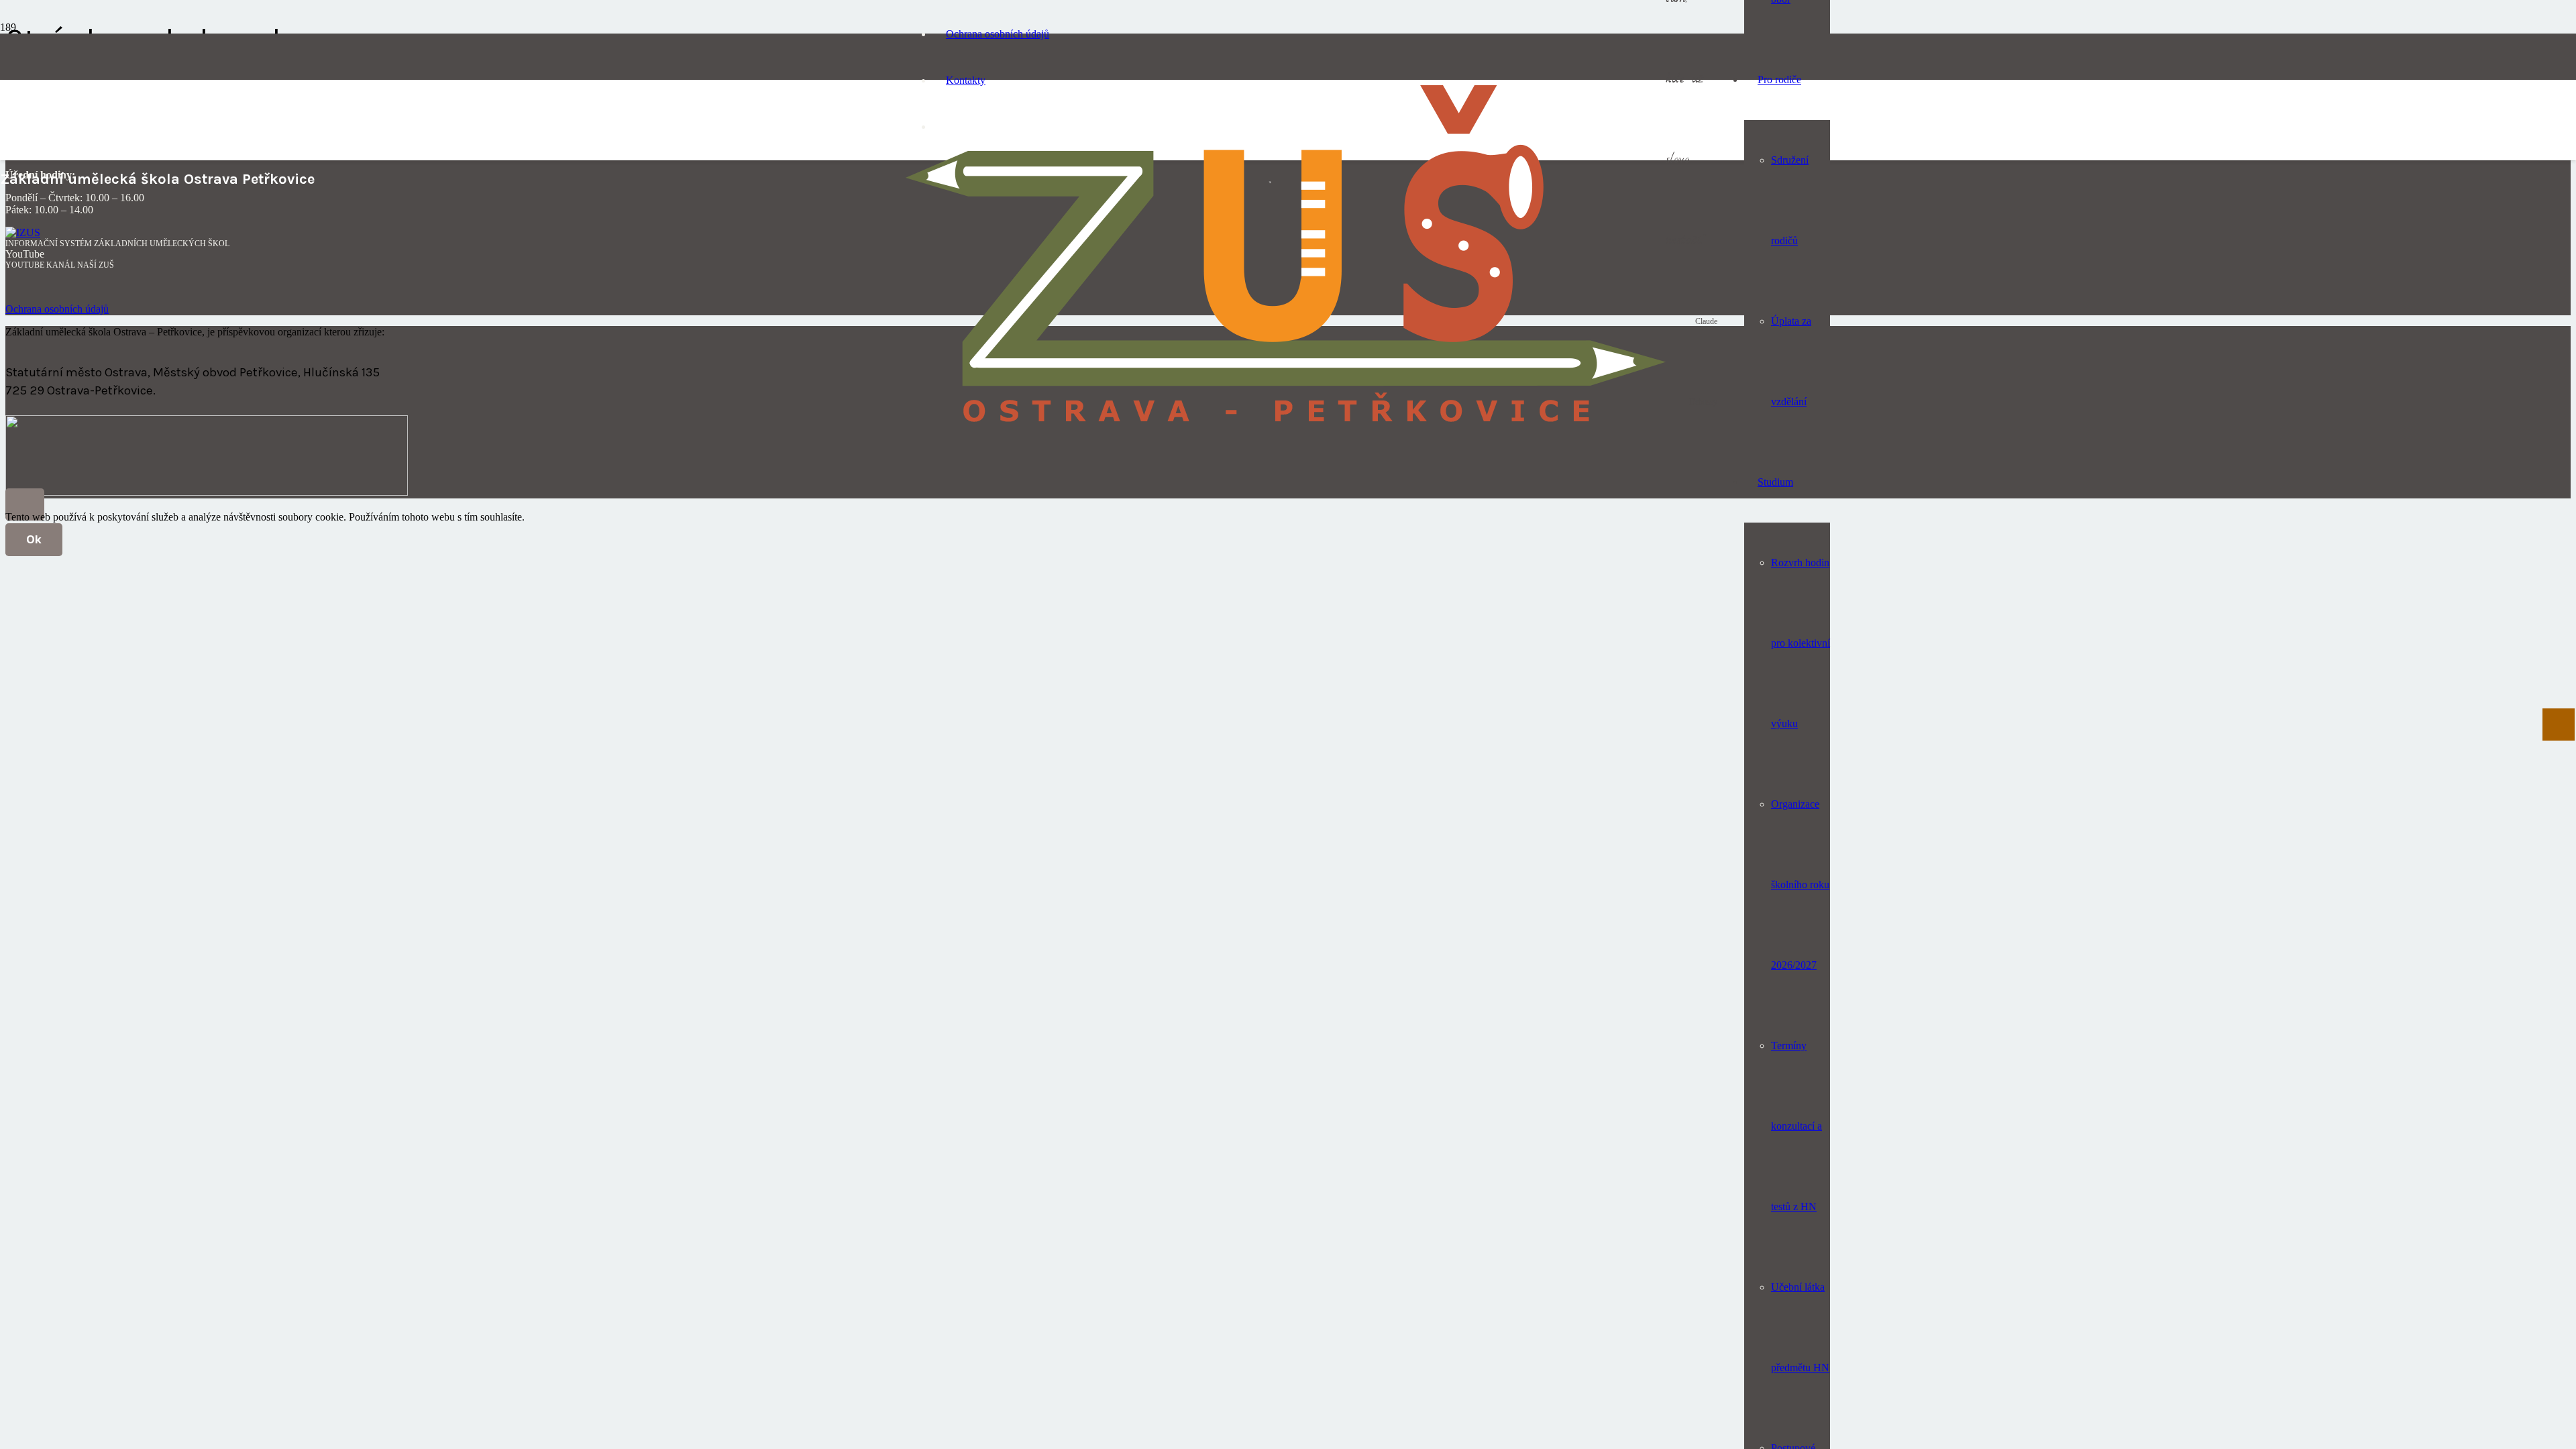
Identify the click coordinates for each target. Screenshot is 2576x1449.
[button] (25, 504)
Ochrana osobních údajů (57, 309)
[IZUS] (23, 232)
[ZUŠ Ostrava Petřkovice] (1286, 432)
